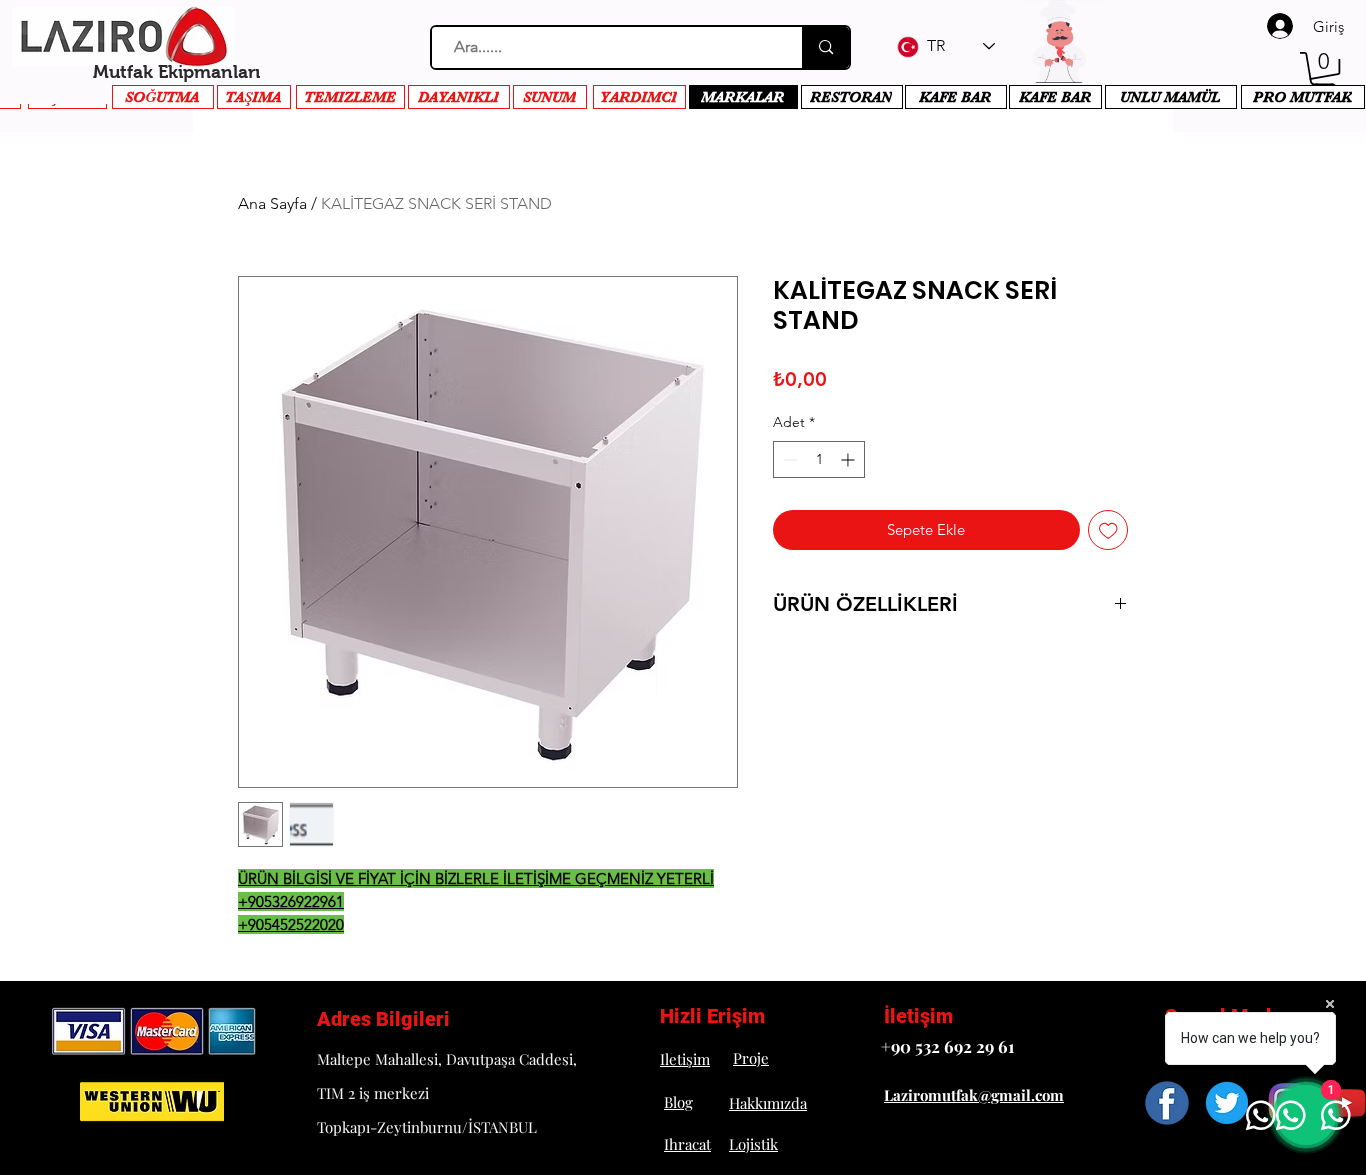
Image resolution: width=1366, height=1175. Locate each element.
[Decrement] (788, 459)
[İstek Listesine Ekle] (1108, 530)
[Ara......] (825, 47)
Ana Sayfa (272, 203)
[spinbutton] (819, 459)
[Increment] (849, 459)
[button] (1324, 72)
